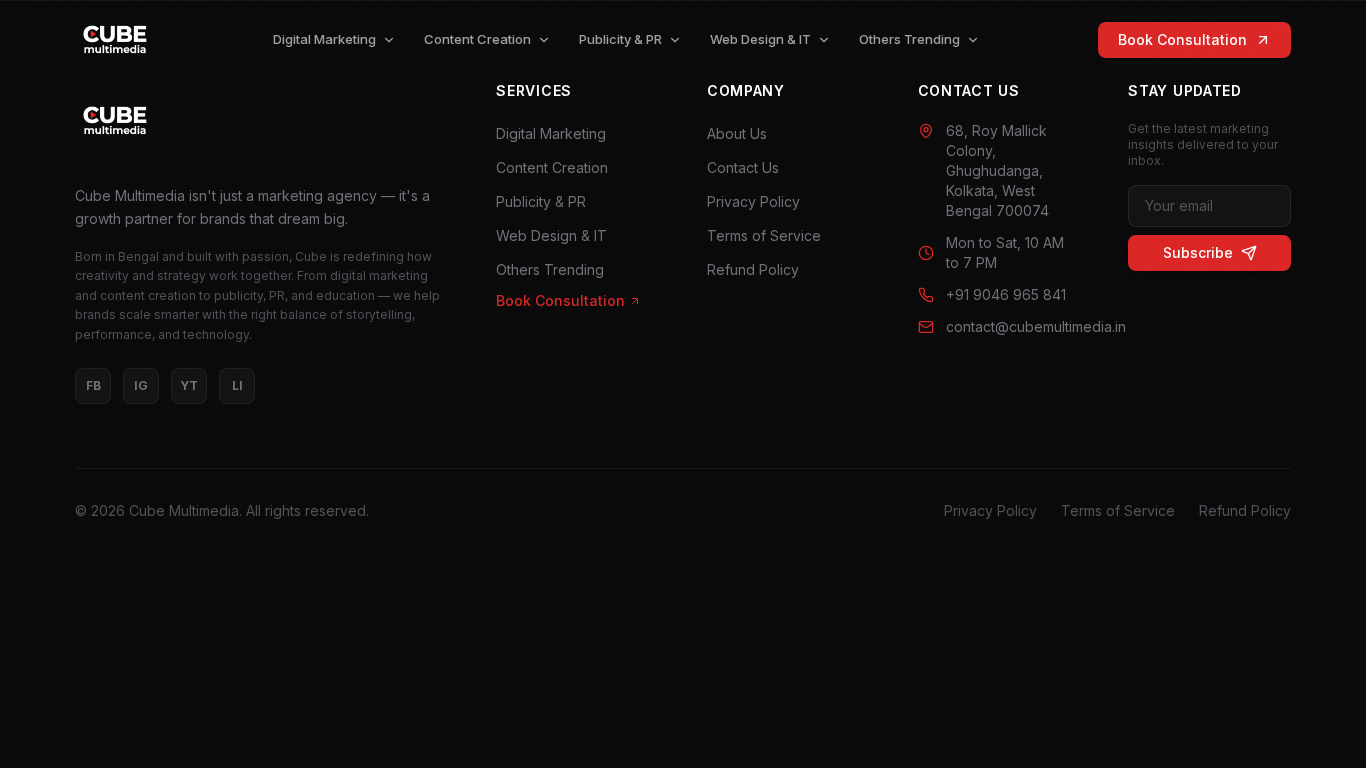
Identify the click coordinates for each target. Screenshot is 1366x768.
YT (189, 385)
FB (93, 385)
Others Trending (909, 39)
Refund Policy (753, 269)
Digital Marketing (324, 39)
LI (237, 385)
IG (141, 385)
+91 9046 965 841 (1006, 294)
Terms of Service (764, 235)
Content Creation (477, 39)
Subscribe (1198, 252)
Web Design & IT (760, 39)
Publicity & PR (620, 39)
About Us (737, 133)
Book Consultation (1182, 39)
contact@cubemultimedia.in (1013, 326)
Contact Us (743, 167)
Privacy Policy (753, 201)
